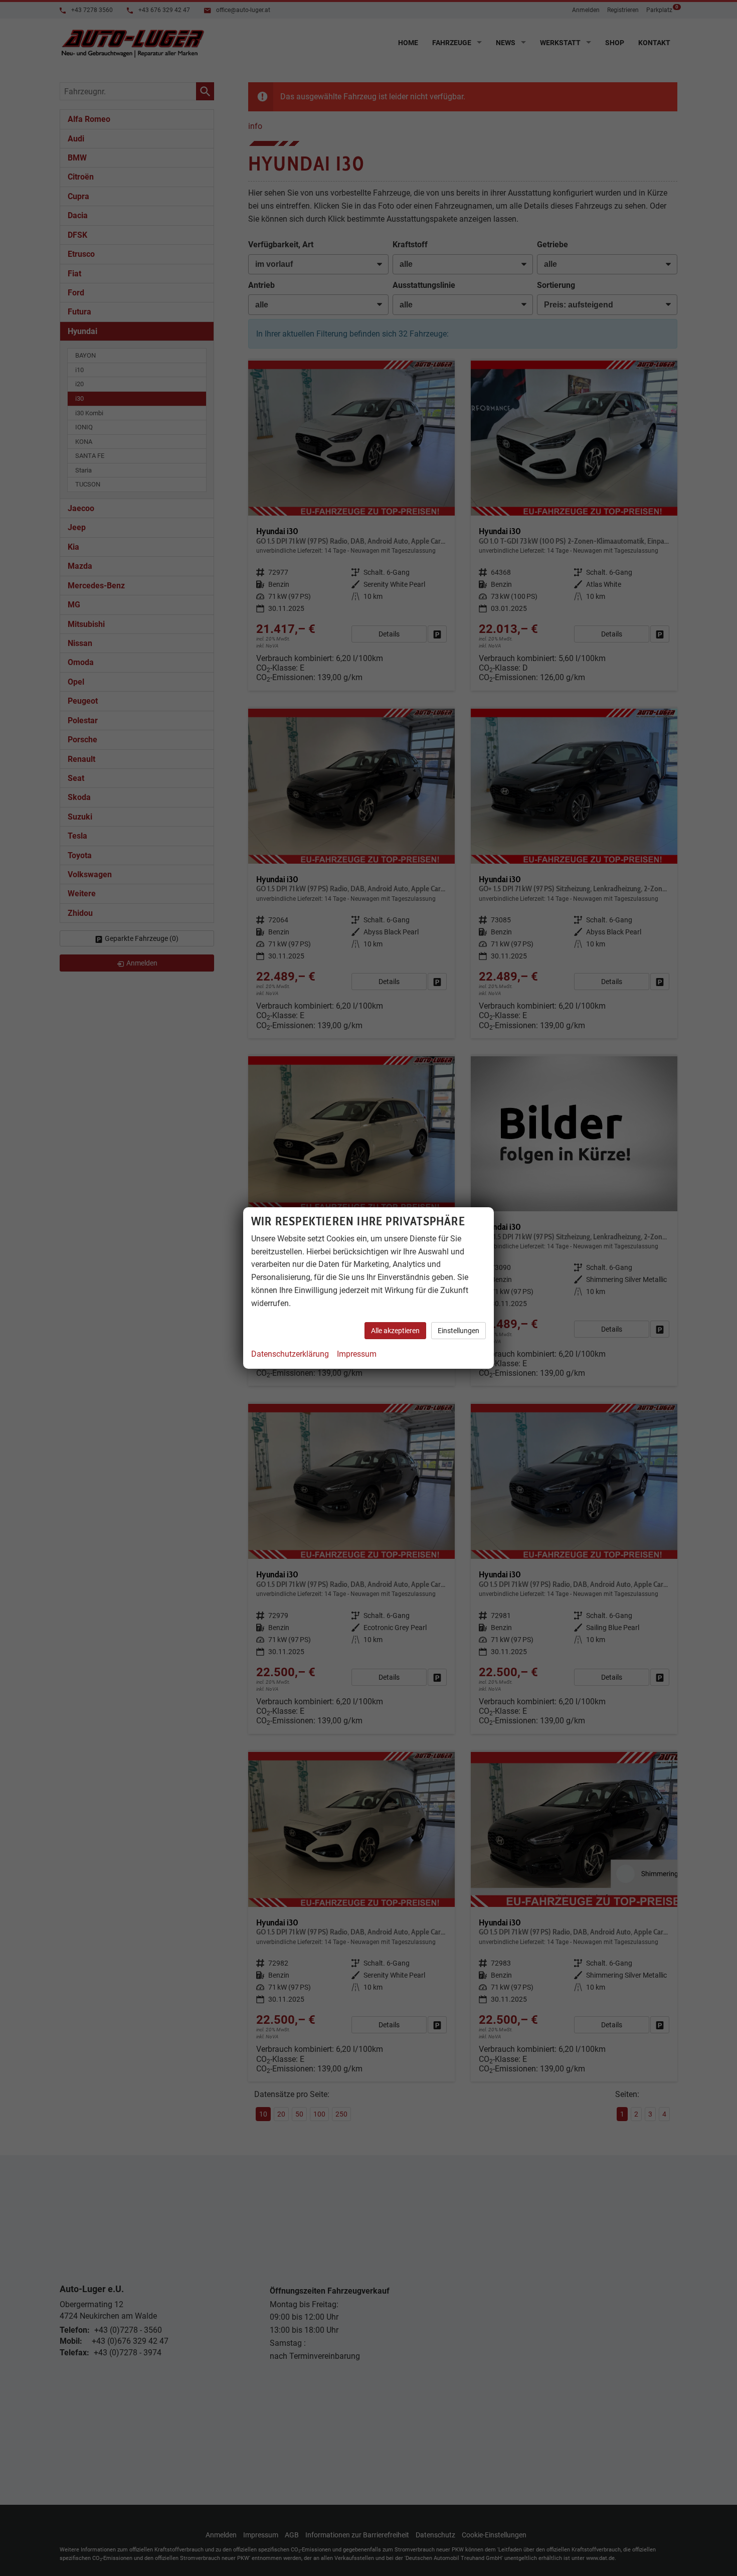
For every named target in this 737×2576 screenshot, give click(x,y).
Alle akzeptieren (395, 1331)
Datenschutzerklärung (290, 1354)
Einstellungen (458, 1331)
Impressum (357, 1354)
